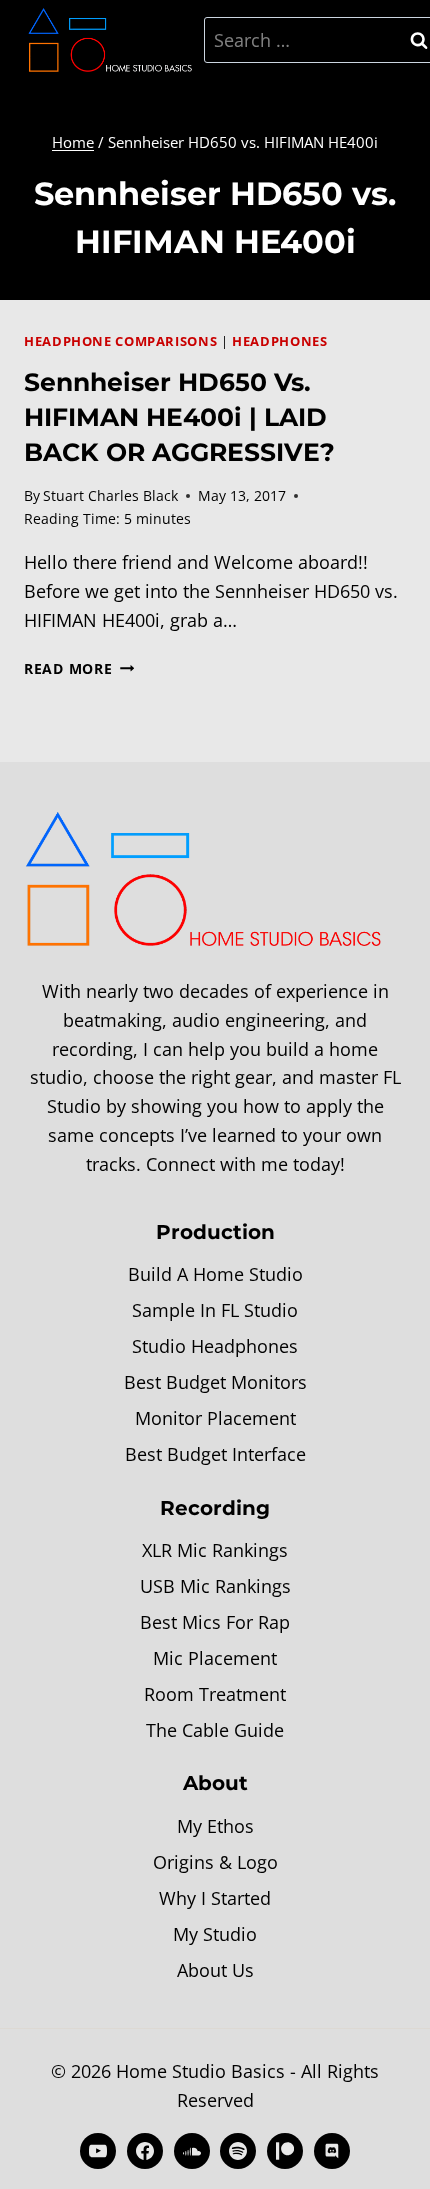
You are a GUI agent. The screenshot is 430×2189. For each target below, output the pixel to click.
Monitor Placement (215, 1418)
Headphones (279, 341)
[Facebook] (145, 2151)
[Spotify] (238, 2151)
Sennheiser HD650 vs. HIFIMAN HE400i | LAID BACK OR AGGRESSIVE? (179, 417)
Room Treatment (215, 1694)
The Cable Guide (215, 1730)
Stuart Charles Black (110, 495)
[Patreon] (285, 2151)
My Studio (215, 1934)
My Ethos (215, 1826)
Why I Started (215, 1898)
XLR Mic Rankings (215, 1550)
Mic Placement (215, 1658)
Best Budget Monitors (215, 1382)
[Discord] (332, 2151)
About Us (215, 1970)
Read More (79, 668)
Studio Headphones (215, 1346)
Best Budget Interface (215, 1454)
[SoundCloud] (192, 2151)
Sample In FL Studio (215, 1310)
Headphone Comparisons (120, 341)
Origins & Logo (215, 1862)
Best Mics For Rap (215, 1622)
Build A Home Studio (215, 1274)
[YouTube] (98, 2151)
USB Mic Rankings (215, 1586)
